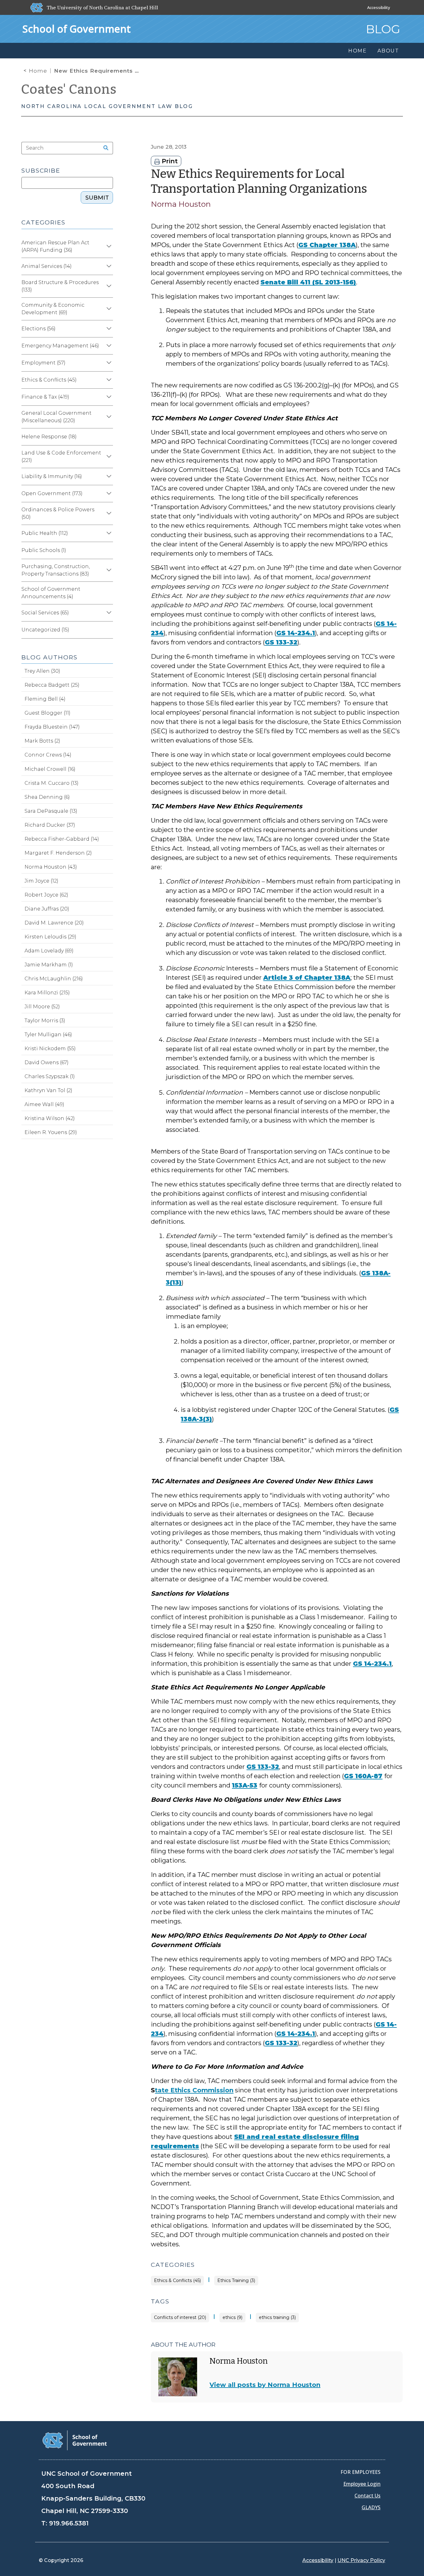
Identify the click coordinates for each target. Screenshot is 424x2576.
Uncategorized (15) (45, 630)
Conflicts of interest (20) (180, 2318)
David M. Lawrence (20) (54, 923)
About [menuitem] (388, 51)
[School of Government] (75, 2440)
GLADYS (371, 2507)
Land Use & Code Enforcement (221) (61, 456)
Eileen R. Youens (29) (51, 1132)
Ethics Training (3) (236, 2281)
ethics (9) (232, 2318)
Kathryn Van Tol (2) (48, 1090)
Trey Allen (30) (42, 671)
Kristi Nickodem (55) (50, 1048)
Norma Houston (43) (51, 867)
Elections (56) (38, 329)
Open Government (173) (52, 493)
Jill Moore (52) (42, 1007)
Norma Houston (181, 204)
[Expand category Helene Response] (108, 437)
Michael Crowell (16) (50, 769)
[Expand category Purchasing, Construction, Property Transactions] (108, 570)
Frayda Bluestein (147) (52, 727)
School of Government (77, 29)
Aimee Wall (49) (44, 1104)
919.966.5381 (69, 2523)
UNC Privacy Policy (361, 2560)
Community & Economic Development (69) (53, 309)
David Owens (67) (47, 1062)
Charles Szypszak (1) (50, 1076)
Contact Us (368, 2496)
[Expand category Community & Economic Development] (108, 309)
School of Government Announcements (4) (51, 593)
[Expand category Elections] (108, 329)
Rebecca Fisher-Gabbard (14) (62, 839)
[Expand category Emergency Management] (108, 346)
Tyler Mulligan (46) (48, 1035)
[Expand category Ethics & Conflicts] (108, 380)
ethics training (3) (277, 2318)
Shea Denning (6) (47, 797)
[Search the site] (104, 148)
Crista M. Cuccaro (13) (52, 783)
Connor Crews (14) (48, 755)
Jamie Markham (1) (49, 965)
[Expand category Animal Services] (108, 266)
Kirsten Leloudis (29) (50, 937)
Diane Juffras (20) (47, 909)
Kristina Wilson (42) (50, 1118)
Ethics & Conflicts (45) (177, 2281)
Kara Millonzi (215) (47, 993)
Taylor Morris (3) (45, 1021)
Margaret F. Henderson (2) (58, 853)
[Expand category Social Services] (108, 613)
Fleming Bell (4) (45, 699)
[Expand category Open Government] (108, 494)
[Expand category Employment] (108, 363)
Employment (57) (43, 363)
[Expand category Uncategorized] (108, 630)
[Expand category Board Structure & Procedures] (108, 286)
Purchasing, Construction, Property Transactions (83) (56, 570)
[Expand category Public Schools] (108, 550)
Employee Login (362, 2484)
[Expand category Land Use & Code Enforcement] (108, 457)
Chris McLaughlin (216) (54, 979)
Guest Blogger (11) (47, 713)
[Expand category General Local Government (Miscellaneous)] (108, 417)
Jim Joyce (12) (41, 881)
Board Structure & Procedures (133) (60, 286)
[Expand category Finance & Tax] (108, 397)
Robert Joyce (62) (46, 895)
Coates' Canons (69, 89)
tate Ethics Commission (194, 2090)
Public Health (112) (45, 533)
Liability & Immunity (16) (52, 476)
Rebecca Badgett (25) (52, 685)
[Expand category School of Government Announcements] (108, 593)
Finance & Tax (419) (45, 397)
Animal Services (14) (47, 266)
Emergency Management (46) (60, 346)
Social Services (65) (45, 613)
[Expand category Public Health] (108, 533)
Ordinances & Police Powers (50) (58, 513)
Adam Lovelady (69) (49, 951)
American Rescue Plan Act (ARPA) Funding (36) (55, 246)
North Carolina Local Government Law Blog (107, 106)
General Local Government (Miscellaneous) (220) (56, 417)
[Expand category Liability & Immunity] (108, 477)
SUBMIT (97, 198)
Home (38, 71)
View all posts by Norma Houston (265, 2385)
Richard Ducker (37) (50, 825)
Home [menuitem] (358, 51)
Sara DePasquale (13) (51, 811)
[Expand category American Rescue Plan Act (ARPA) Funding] (108, 246)
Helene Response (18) (49, 437)
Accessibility (379, 7)
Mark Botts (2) (42, 741)
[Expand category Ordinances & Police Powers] (108, 513)
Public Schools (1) (44, 550)
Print (169, 161)
